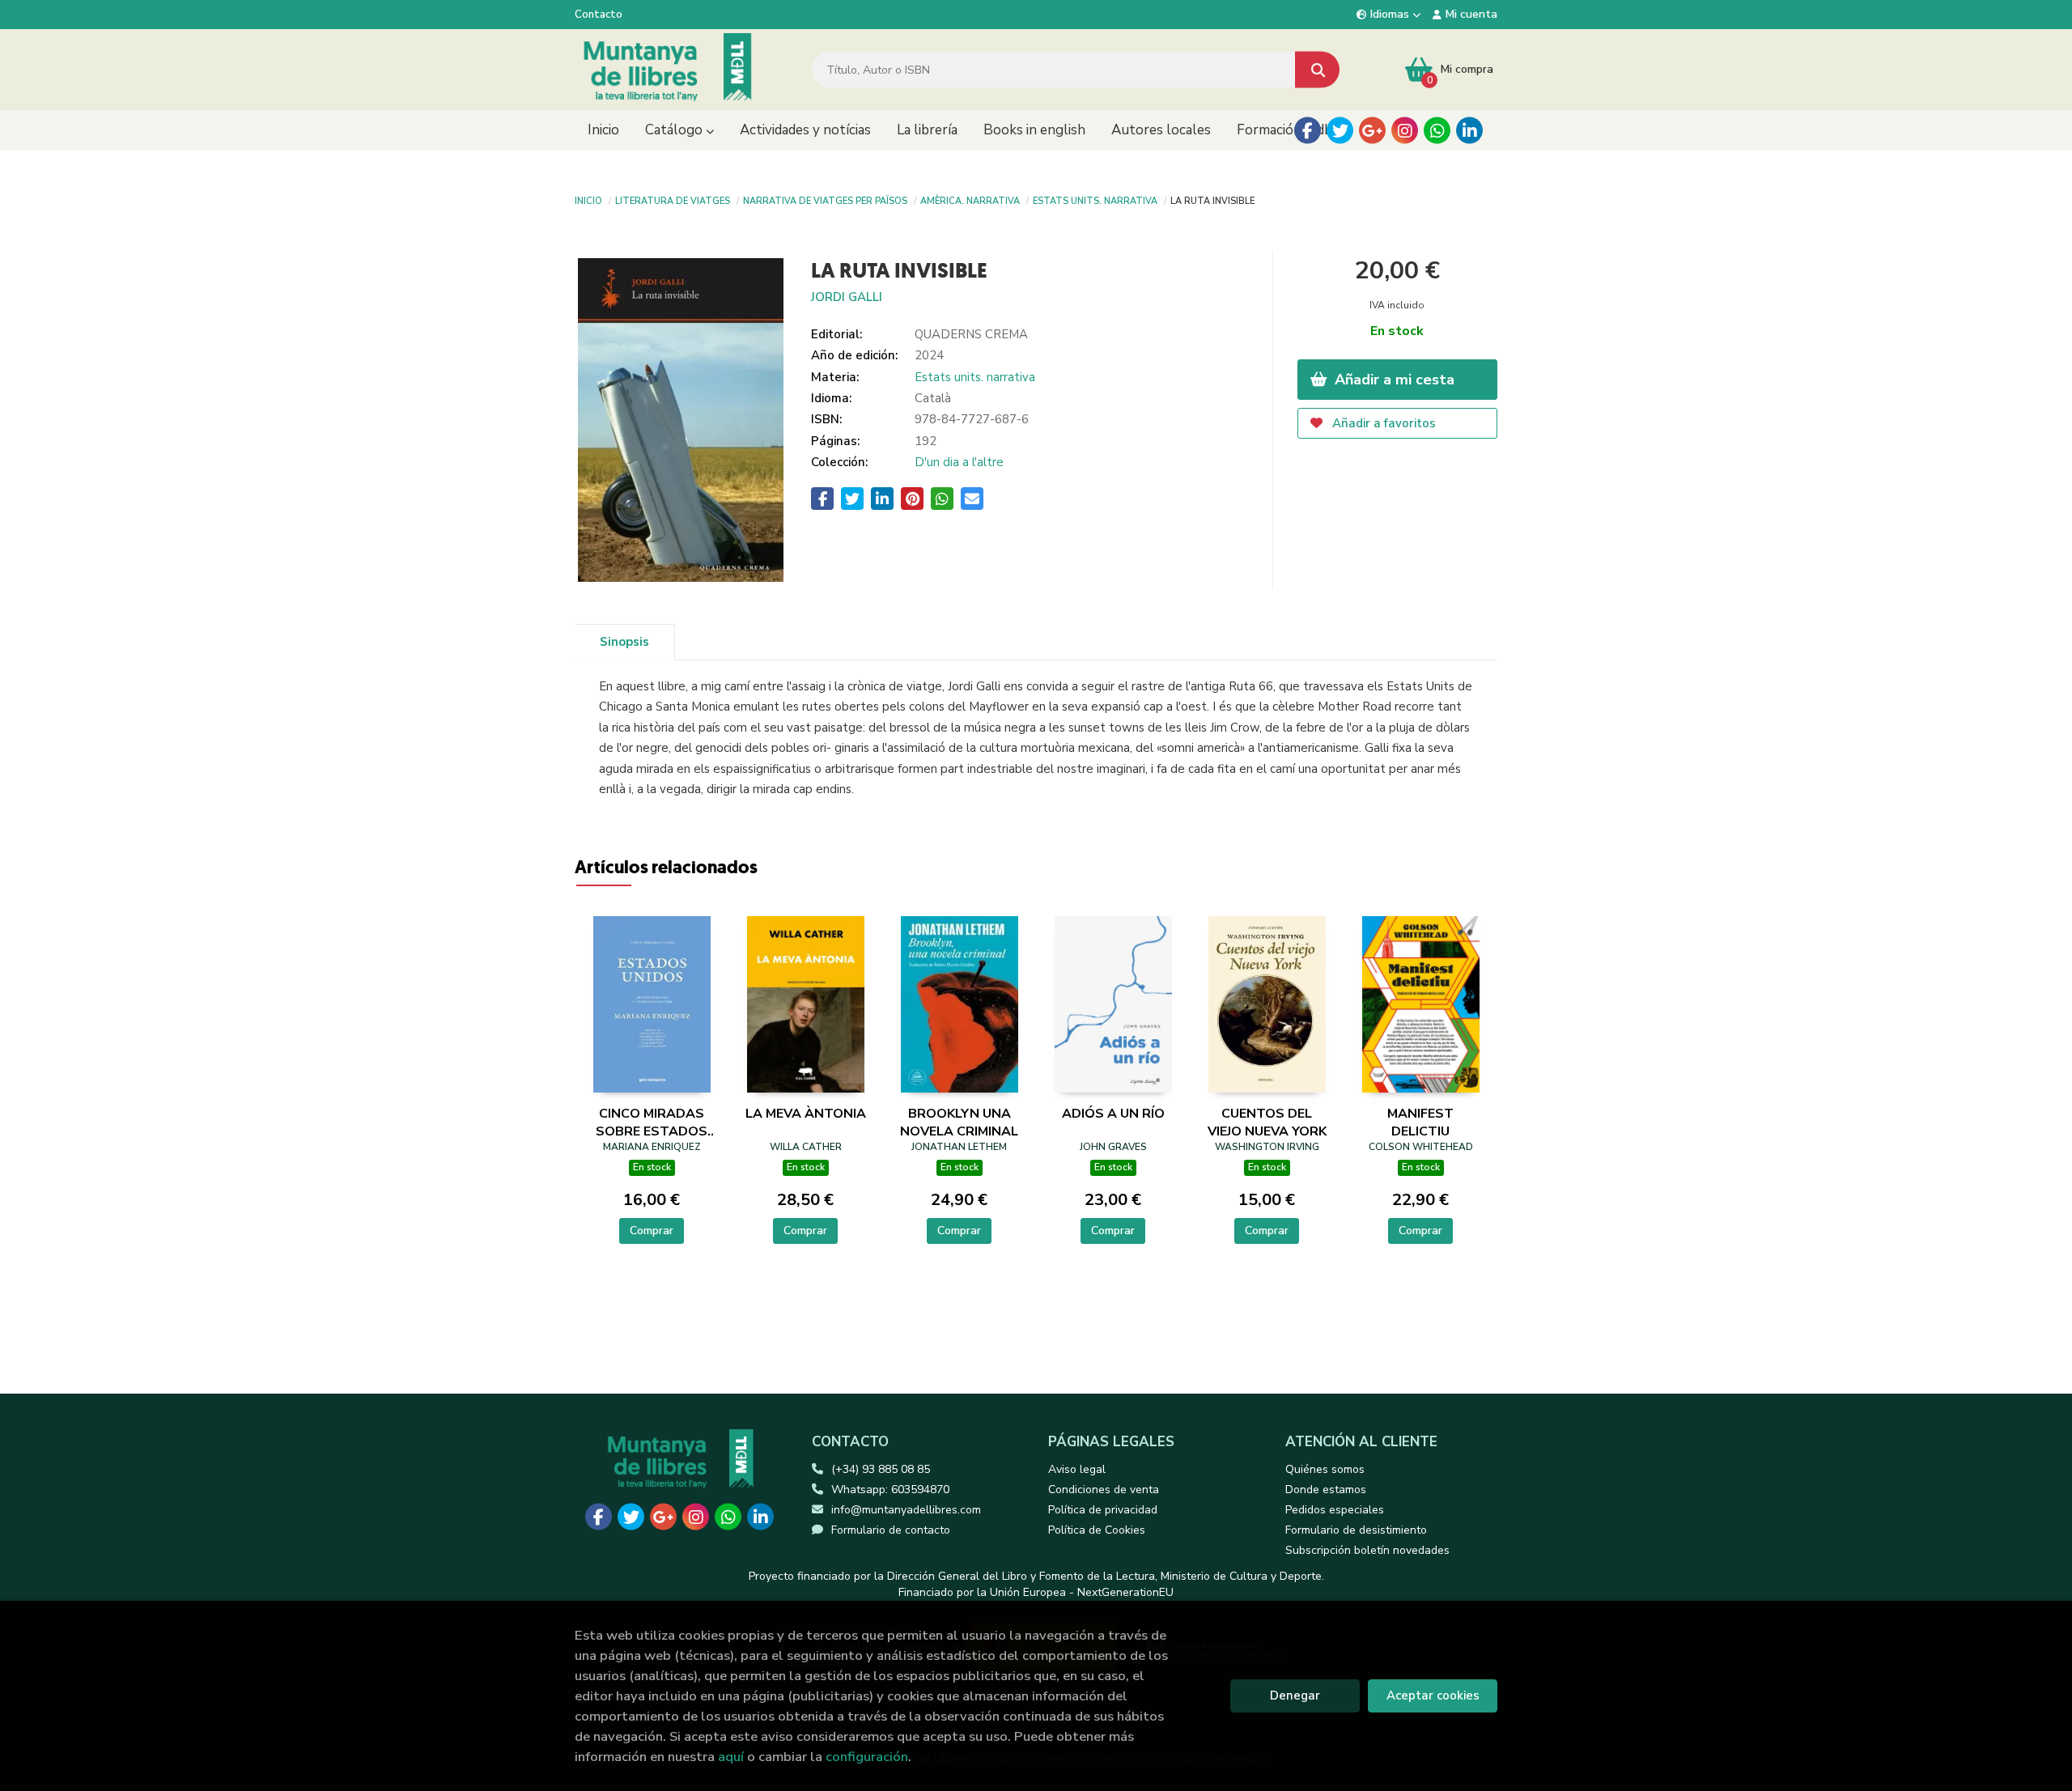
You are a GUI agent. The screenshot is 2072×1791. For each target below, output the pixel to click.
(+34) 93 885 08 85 (881, 1469)
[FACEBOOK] (1308, 131)
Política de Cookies (1097, 1530)
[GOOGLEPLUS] (1372, 131)
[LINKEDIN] (1469, 131)
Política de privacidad (1103, 1510)
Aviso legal (1077, 1469)
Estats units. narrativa (1095, 200)
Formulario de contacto (891, 1530)
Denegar (1295, 1696)
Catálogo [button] (675, 130)
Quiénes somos (1325, 1469)
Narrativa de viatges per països (825, 200)
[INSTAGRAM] (1405, 131)
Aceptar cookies (1433, 1696)
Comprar (652, 1231)
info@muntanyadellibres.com (906, 1510)
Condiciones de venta (1104, 1490)
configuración (867, 1757)
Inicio (588, 200)
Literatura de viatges (673, 200)
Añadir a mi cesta (1393, 380)
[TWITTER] (1340, 131)
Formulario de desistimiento (1356, 1530)
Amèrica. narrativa (970, 200)
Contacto (599, 15)
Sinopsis (624, 642)
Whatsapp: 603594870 (890, 1490)
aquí (731, 1757)
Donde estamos (1326, 1490)
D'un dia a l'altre (959, 462)
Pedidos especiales (1335, 1510)
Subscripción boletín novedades (1367, 1550)
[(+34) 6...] (1437, 131)
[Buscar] (1317, 70)
